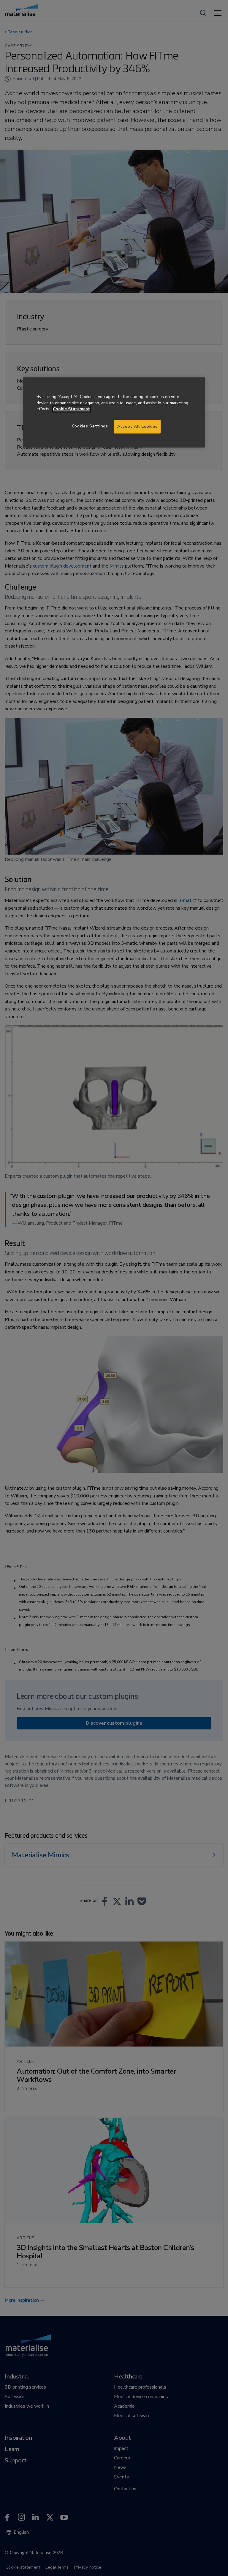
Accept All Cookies (137, 427)
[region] (114, 412)
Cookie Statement (71, 409)
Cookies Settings (90, 426)
